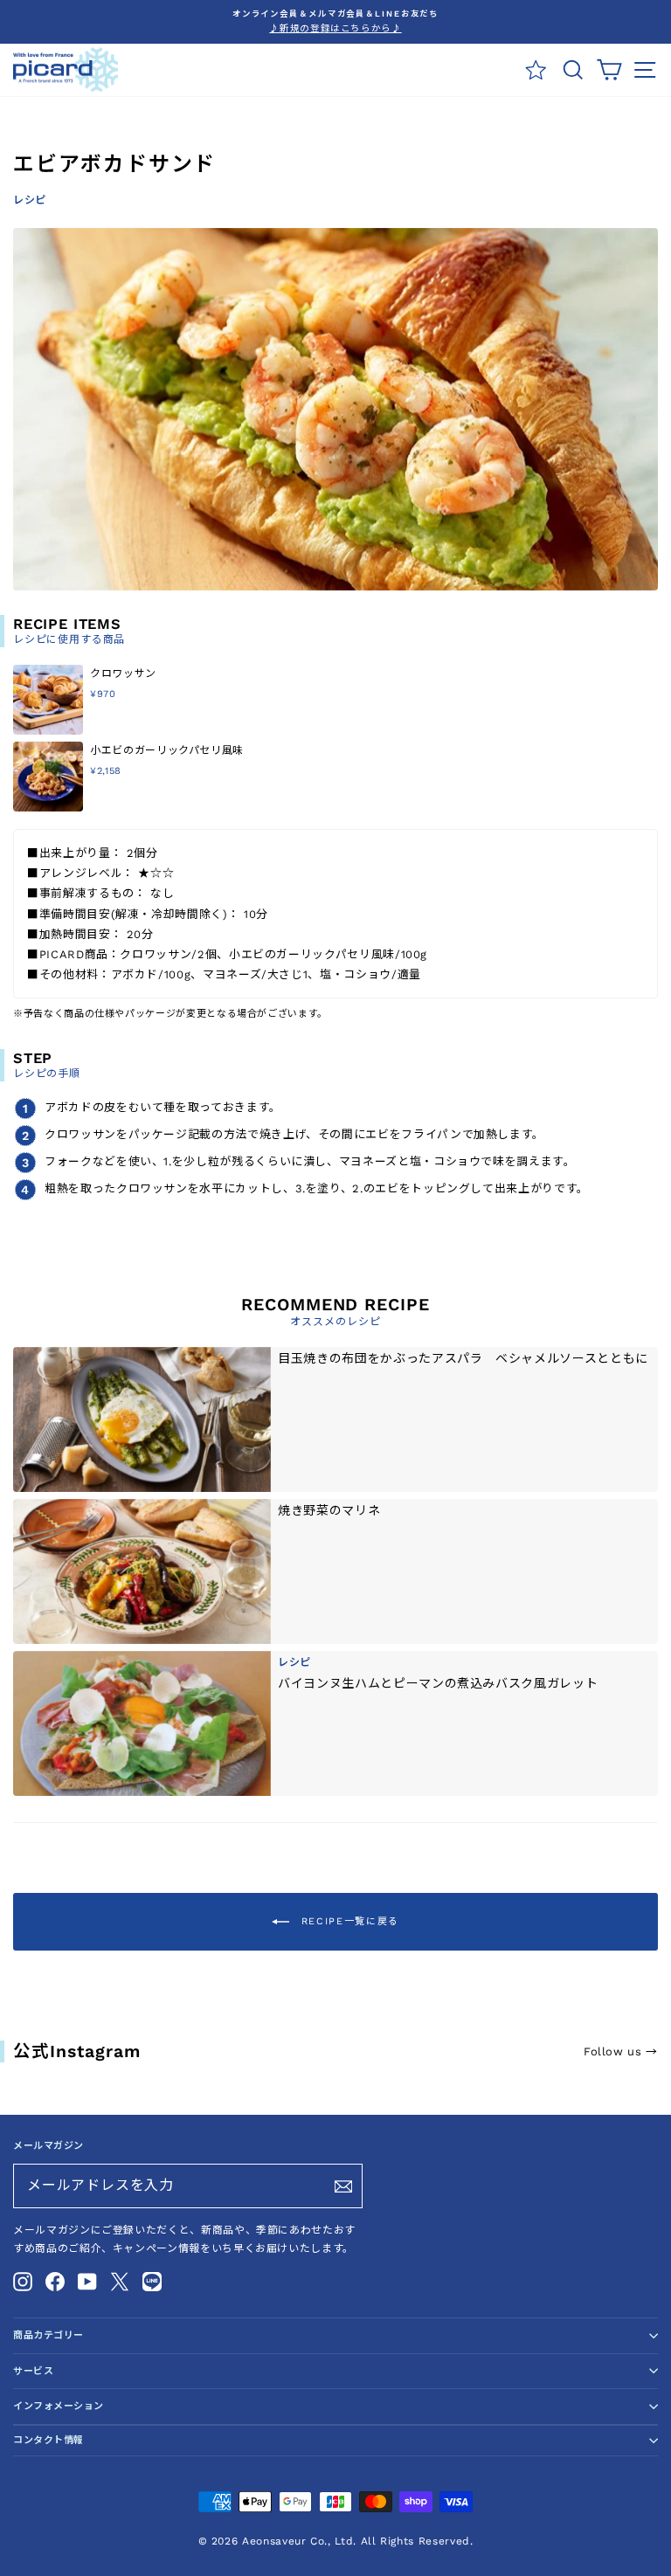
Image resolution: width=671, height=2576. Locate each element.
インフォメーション (59, 2406)
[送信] (343, 2186)
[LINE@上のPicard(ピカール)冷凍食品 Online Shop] (152, 2282)
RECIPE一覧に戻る (348, 1921)
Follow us (621, 2051)
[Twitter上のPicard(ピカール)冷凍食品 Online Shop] (120, 2282)
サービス (33, 2371)
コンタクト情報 (48, 2440)
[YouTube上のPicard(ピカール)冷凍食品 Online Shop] (87, 2282)
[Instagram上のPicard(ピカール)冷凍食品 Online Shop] (23, 2282)
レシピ (30, 200)
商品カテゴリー (48, 2335)
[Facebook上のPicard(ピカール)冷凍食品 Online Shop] (55, 2282)
